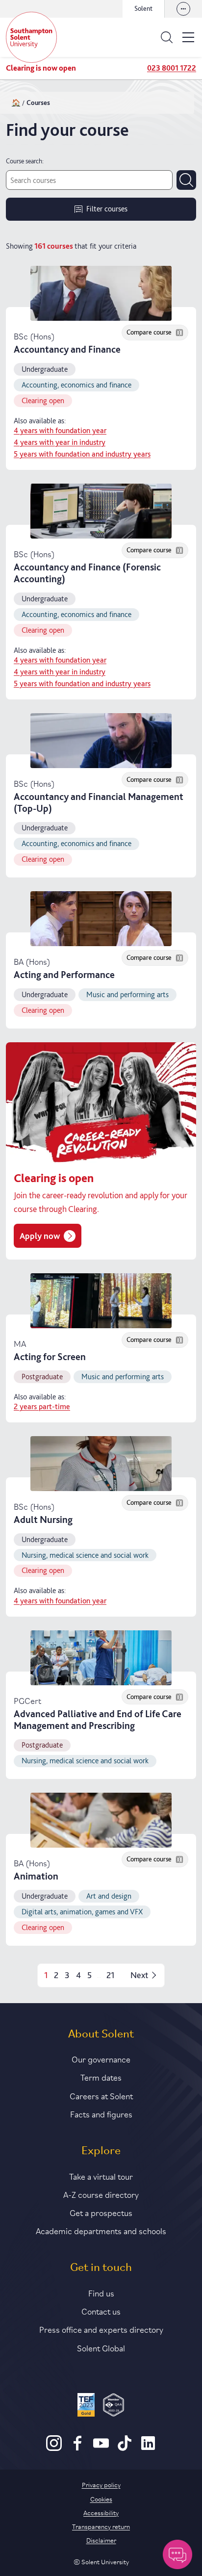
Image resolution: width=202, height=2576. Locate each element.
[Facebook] (77, 2448)
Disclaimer (101, 2540)
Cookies (101, 2499)
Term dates (101, 2077)
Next (139, 1975)
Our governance (101, 2059)
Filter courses (107, 209)
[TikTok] (125, 2448)
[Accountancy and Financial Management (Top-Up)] (101, 741)
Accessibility (101, 2512)
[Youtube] (101, 2448)
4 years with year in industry (60, 442)
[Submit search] (186, 180)
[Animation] (101, 1820)
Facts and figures (101, 2113)
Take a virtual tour (101, 2176)
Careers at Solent (101, 2095)
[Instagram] (54, 2448)
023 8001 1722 (172, 68)
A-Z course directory (101, 2194)
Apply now (40, 1236)
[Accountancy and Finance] (101, 293)
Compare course (149, 332)
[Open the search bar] (167, 37)
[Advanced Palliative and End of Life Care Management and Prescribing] (101, 1658)
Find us (101, 2293)
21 (111, 1975)
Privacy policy (101, 2484)
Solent (143, 8)
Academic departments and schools (101, 2230)
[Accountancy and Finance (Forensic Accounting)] (101, 511)
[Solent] (31, 37)
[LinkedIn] (148, 2448)
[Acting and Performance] (101, 919)
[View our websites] (183, 9)
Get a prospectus (101, 2212)
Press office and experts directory (101, 2329)
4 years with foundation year (60, 431)
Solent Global (101, 2347)
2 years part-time (42, 1407)
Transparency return (101, 2526)
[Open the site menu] (188, 37)
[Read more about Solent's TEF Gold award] (86, 2406)
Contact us (101, 2311)
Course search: (25, 161)
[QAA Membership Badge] (114, 2406)
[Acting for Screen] (101, 1301)
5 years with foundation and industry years (82, 454)
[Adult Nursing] (101, 1464)
